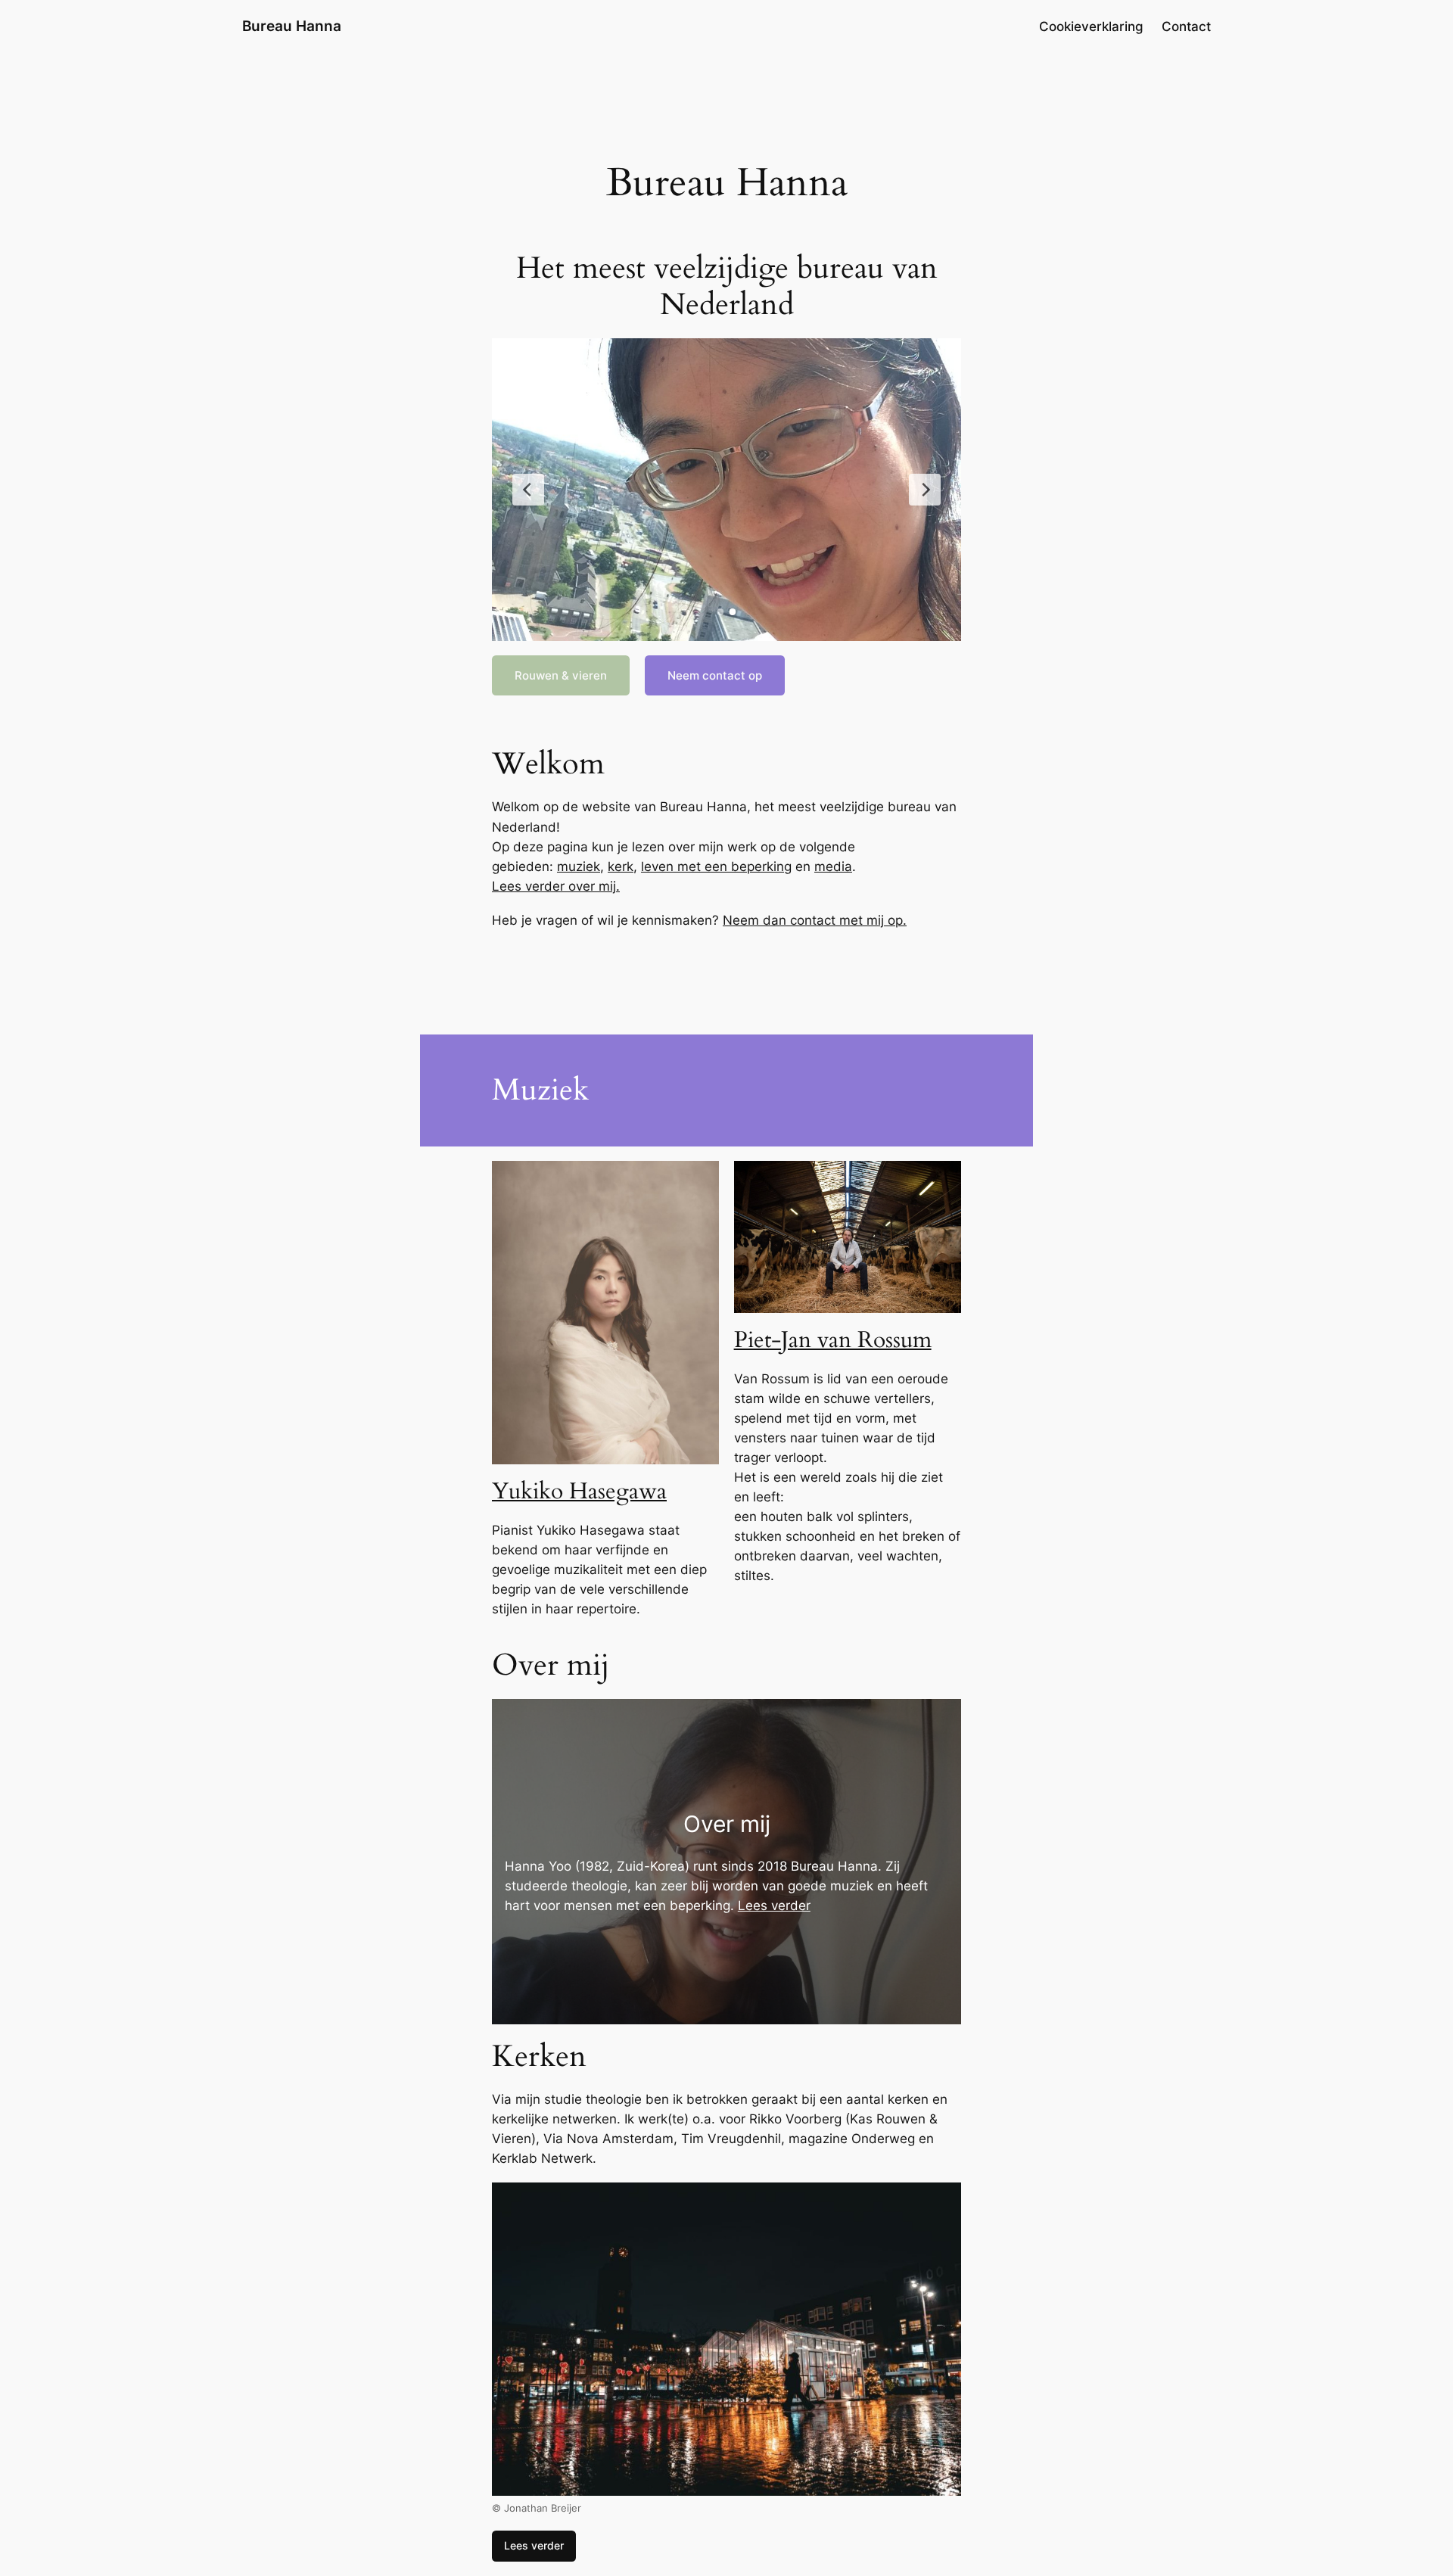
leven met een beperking (716, 866)
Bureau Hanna (292, 26)
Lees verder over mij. (556, 886)
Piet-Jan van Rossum (833, 1340)
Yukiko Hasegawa (579, 1492)
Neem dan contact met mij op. (815, 920)
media (833, 866)
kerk (621, 866)
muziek (579, 866)
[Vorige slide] (528, 490)
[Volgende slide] (925, 490)
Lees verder (774, 1906)
